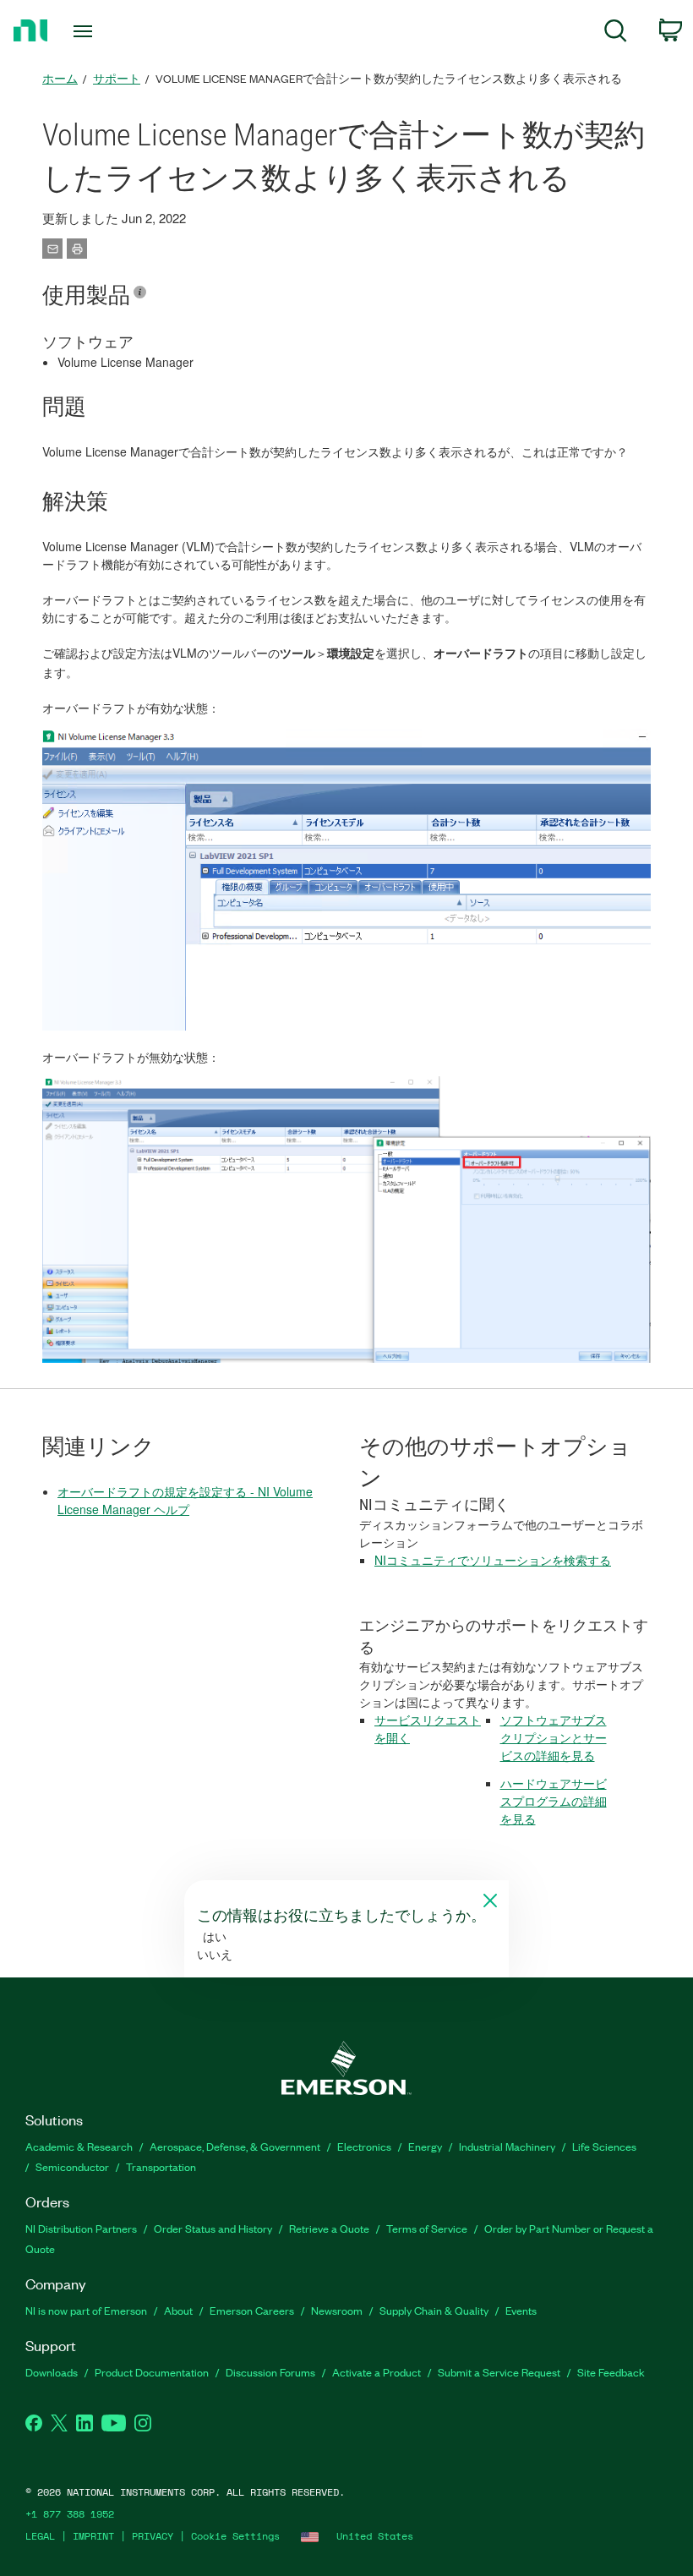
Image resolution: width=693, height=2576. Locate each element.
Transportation (161, 2166)
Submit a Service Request (499, 2372)
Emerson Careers (252, 2310)
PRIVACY (153, 2536)
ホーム (60, 78)
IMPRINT (93, 2536)
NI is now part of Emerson (86, 2310)
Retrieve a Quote (329, 2228)
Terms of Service (427, 2228)
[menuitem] (616, 33)
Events (521, 2310)
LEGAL (40, 2536)
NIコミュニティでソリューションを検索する (493, 1560)
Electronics (364, 2146)
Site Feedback (611, 2372)
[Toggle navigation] (104, 31)
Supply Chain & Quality (434, 2310)
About (178, 2310)
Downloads (52, 2372)
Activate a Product (377, 2372)
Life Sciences (604, 2146)
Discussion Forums (270, 2372)
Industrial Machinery (507, 2146)
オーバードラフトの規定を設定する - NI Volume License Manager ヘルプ (185, 1500)
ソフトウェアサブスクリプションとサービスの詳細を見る (554, 1737)
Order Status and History (213, 2228)
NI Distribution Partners (81, 2228)
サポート (117, 78)
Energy (425, 2146)
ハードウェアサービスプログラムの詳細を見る (554, 1801)
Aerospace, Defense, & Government (235, 2146)
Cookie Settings (235, 2536)
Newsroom (337, 2310)
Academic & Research (79, 2146)
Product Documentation (152, 2372)
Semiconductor (72, 2166)
